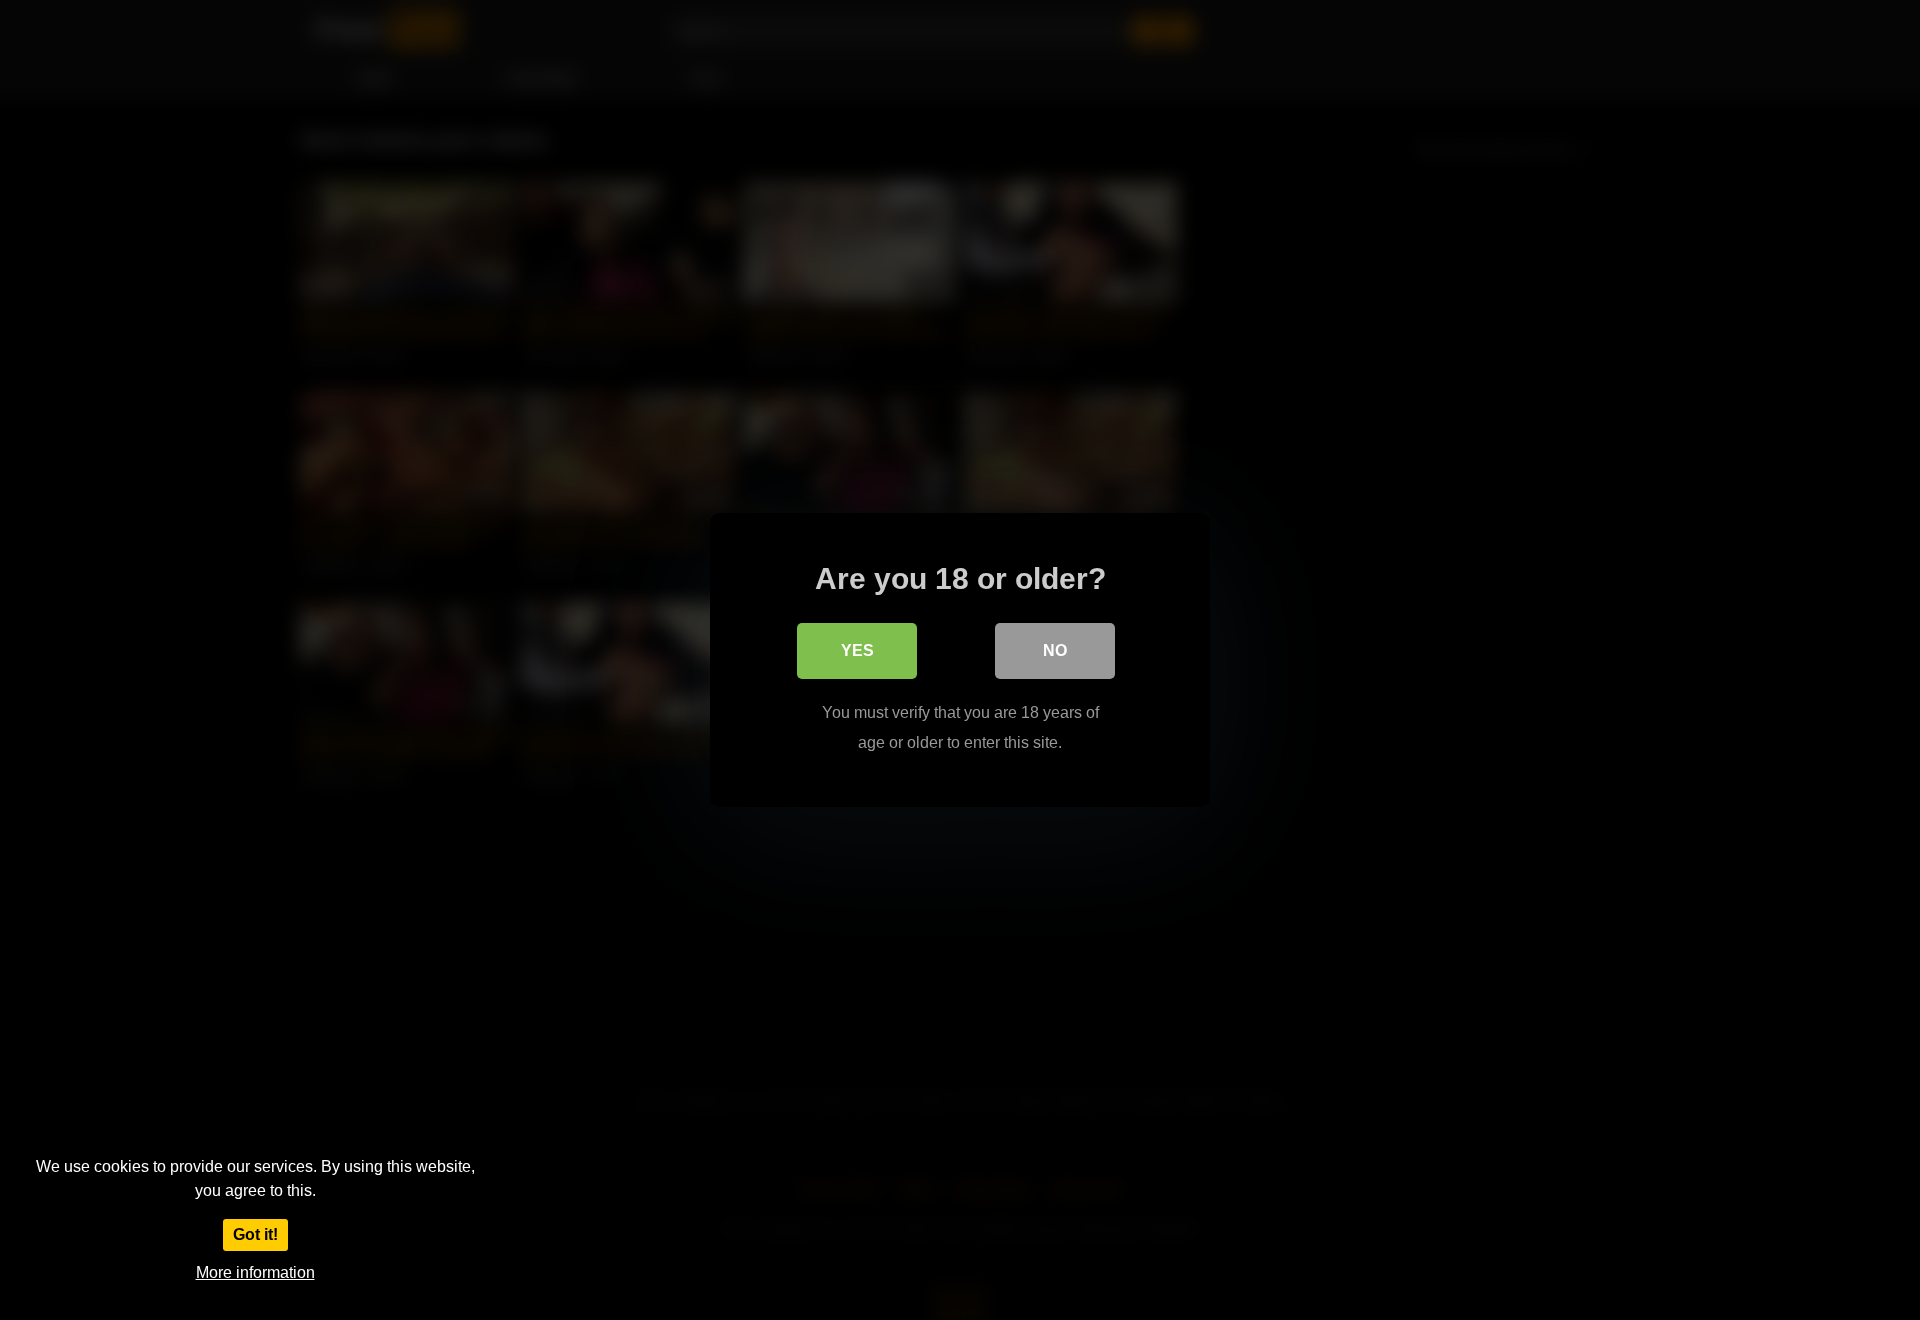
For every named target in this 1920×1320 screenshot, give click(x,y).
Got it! (255, 1234)
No (1055, 650)
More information (255, 1272)
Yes (857, 650)
